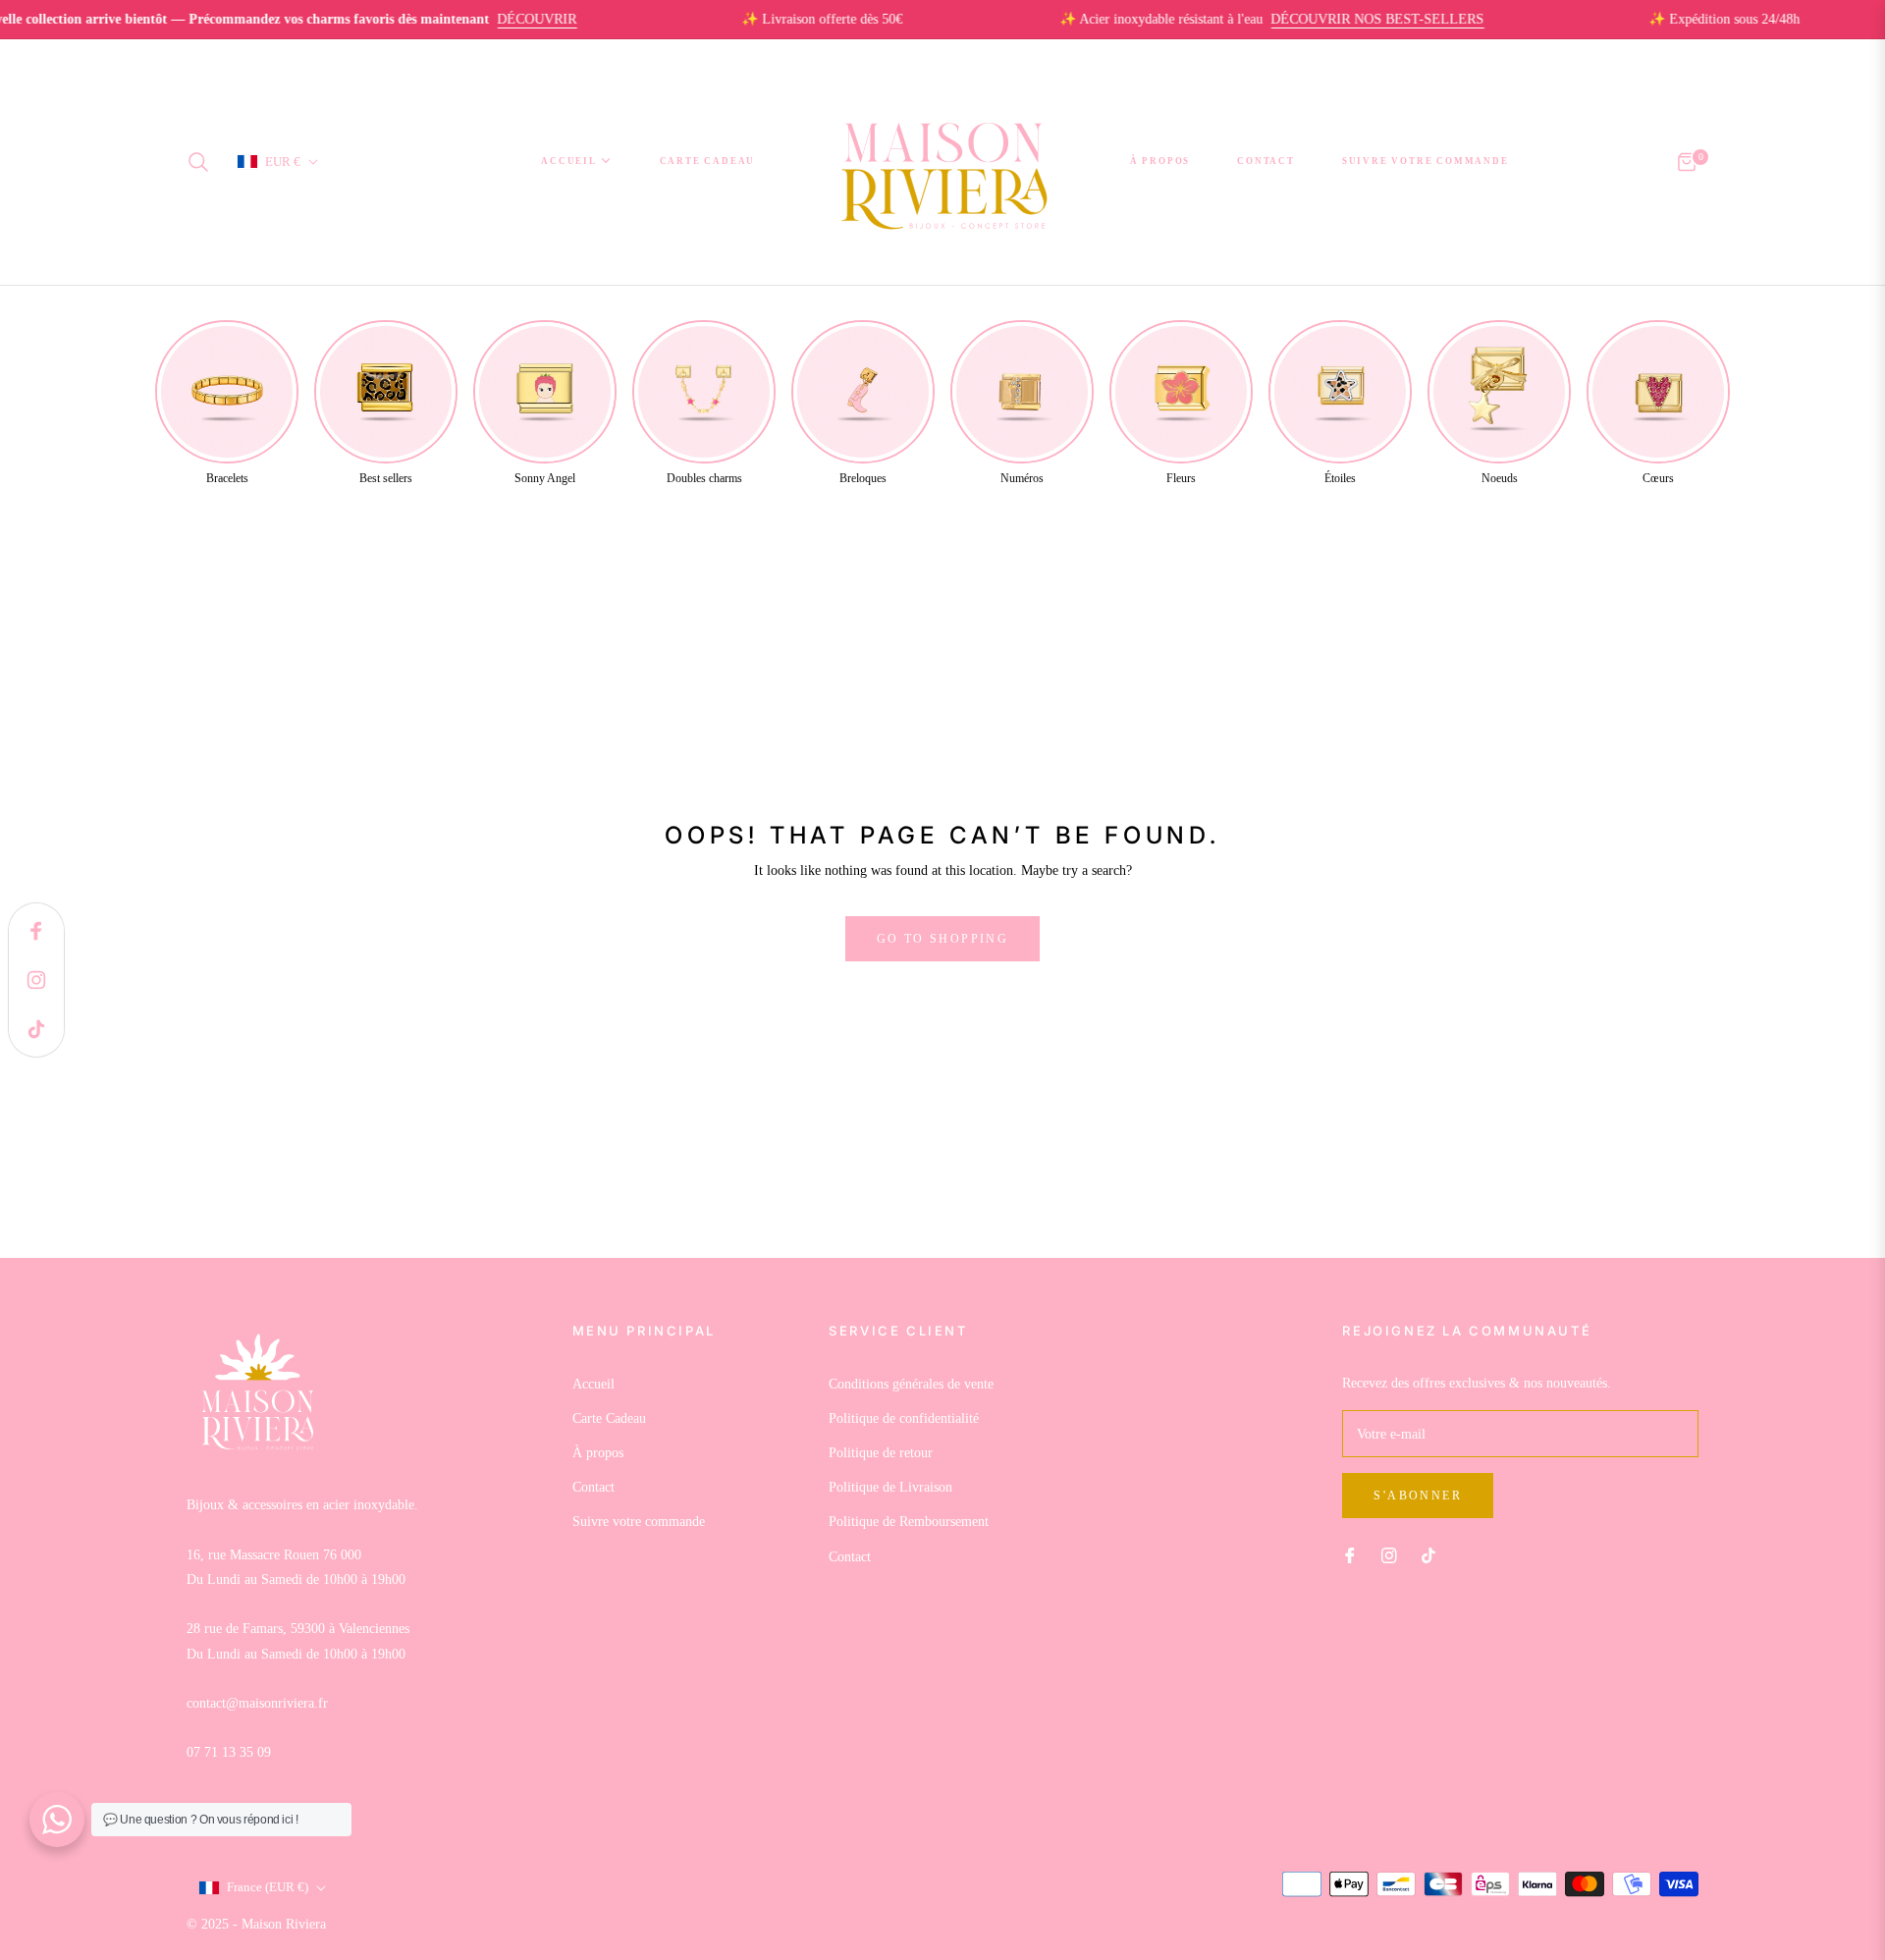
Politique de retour (881, 1453)
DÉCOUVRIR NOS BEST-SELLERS (1336, 19)
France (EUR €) (268, 1887)
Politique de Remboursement (909, 1522)
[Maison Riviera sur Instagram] (1389, 1554)
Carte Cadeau (609, 1418)
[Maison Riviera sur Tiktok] (1433, 1554)
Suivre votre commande (639, 1522)
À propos (598, 1453)
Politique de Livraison (890, 1487)
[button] (204, 162)
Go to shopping (943, 939)
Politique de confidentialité (904, 1418)
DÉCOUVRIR (495, 19)
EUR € (283, 162)
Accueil (593, 1384)
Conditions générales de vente (911, 1384)
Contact (593, 1487)
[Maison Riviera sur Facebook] (1350, 1554)
